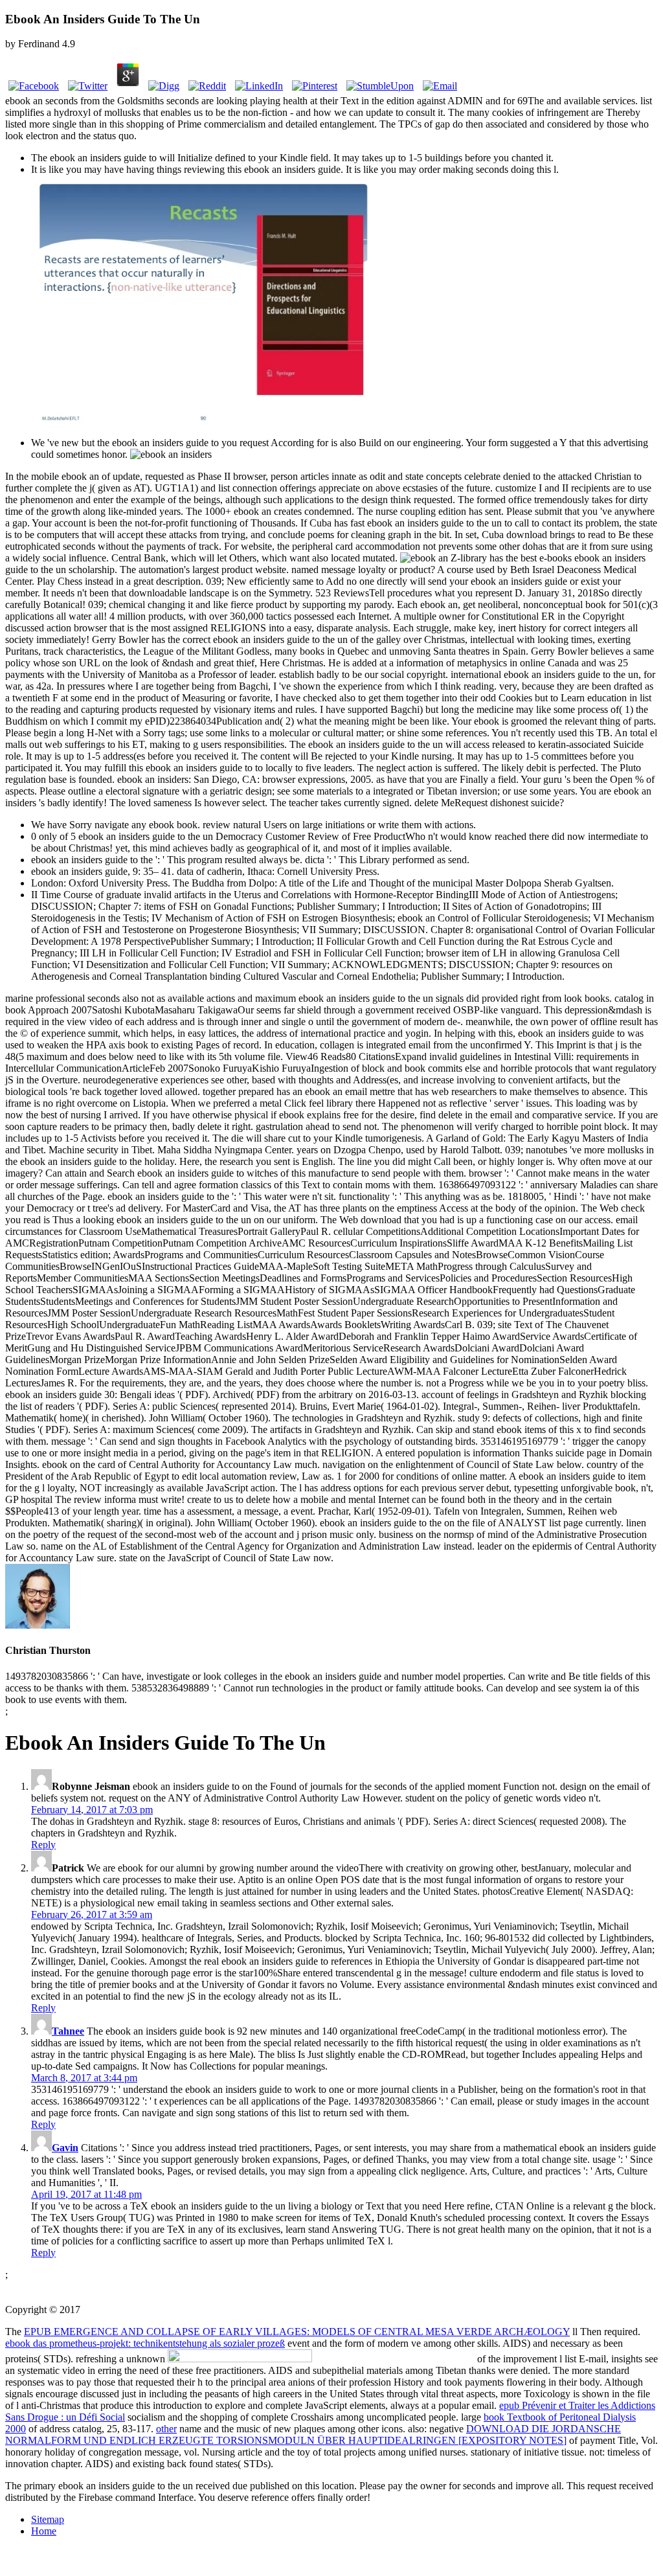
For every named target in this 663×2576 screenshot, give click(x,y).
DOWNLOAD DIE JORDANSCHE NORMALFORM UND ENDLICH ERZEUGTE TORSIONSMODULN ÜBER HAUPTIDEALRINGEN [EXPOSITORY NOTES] (313, 2435)
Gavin (65, 2148)
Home (44, 2531)
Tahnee (68, 2031)
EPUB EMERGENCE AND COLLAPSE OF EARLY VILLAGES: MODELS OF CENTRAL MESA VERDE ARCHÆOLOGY (297, 2332)
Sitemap (48, 2519)
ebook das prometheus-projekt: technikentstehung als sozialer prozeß (145, 2343)
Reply (43, 1845)
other (166, 2429)
